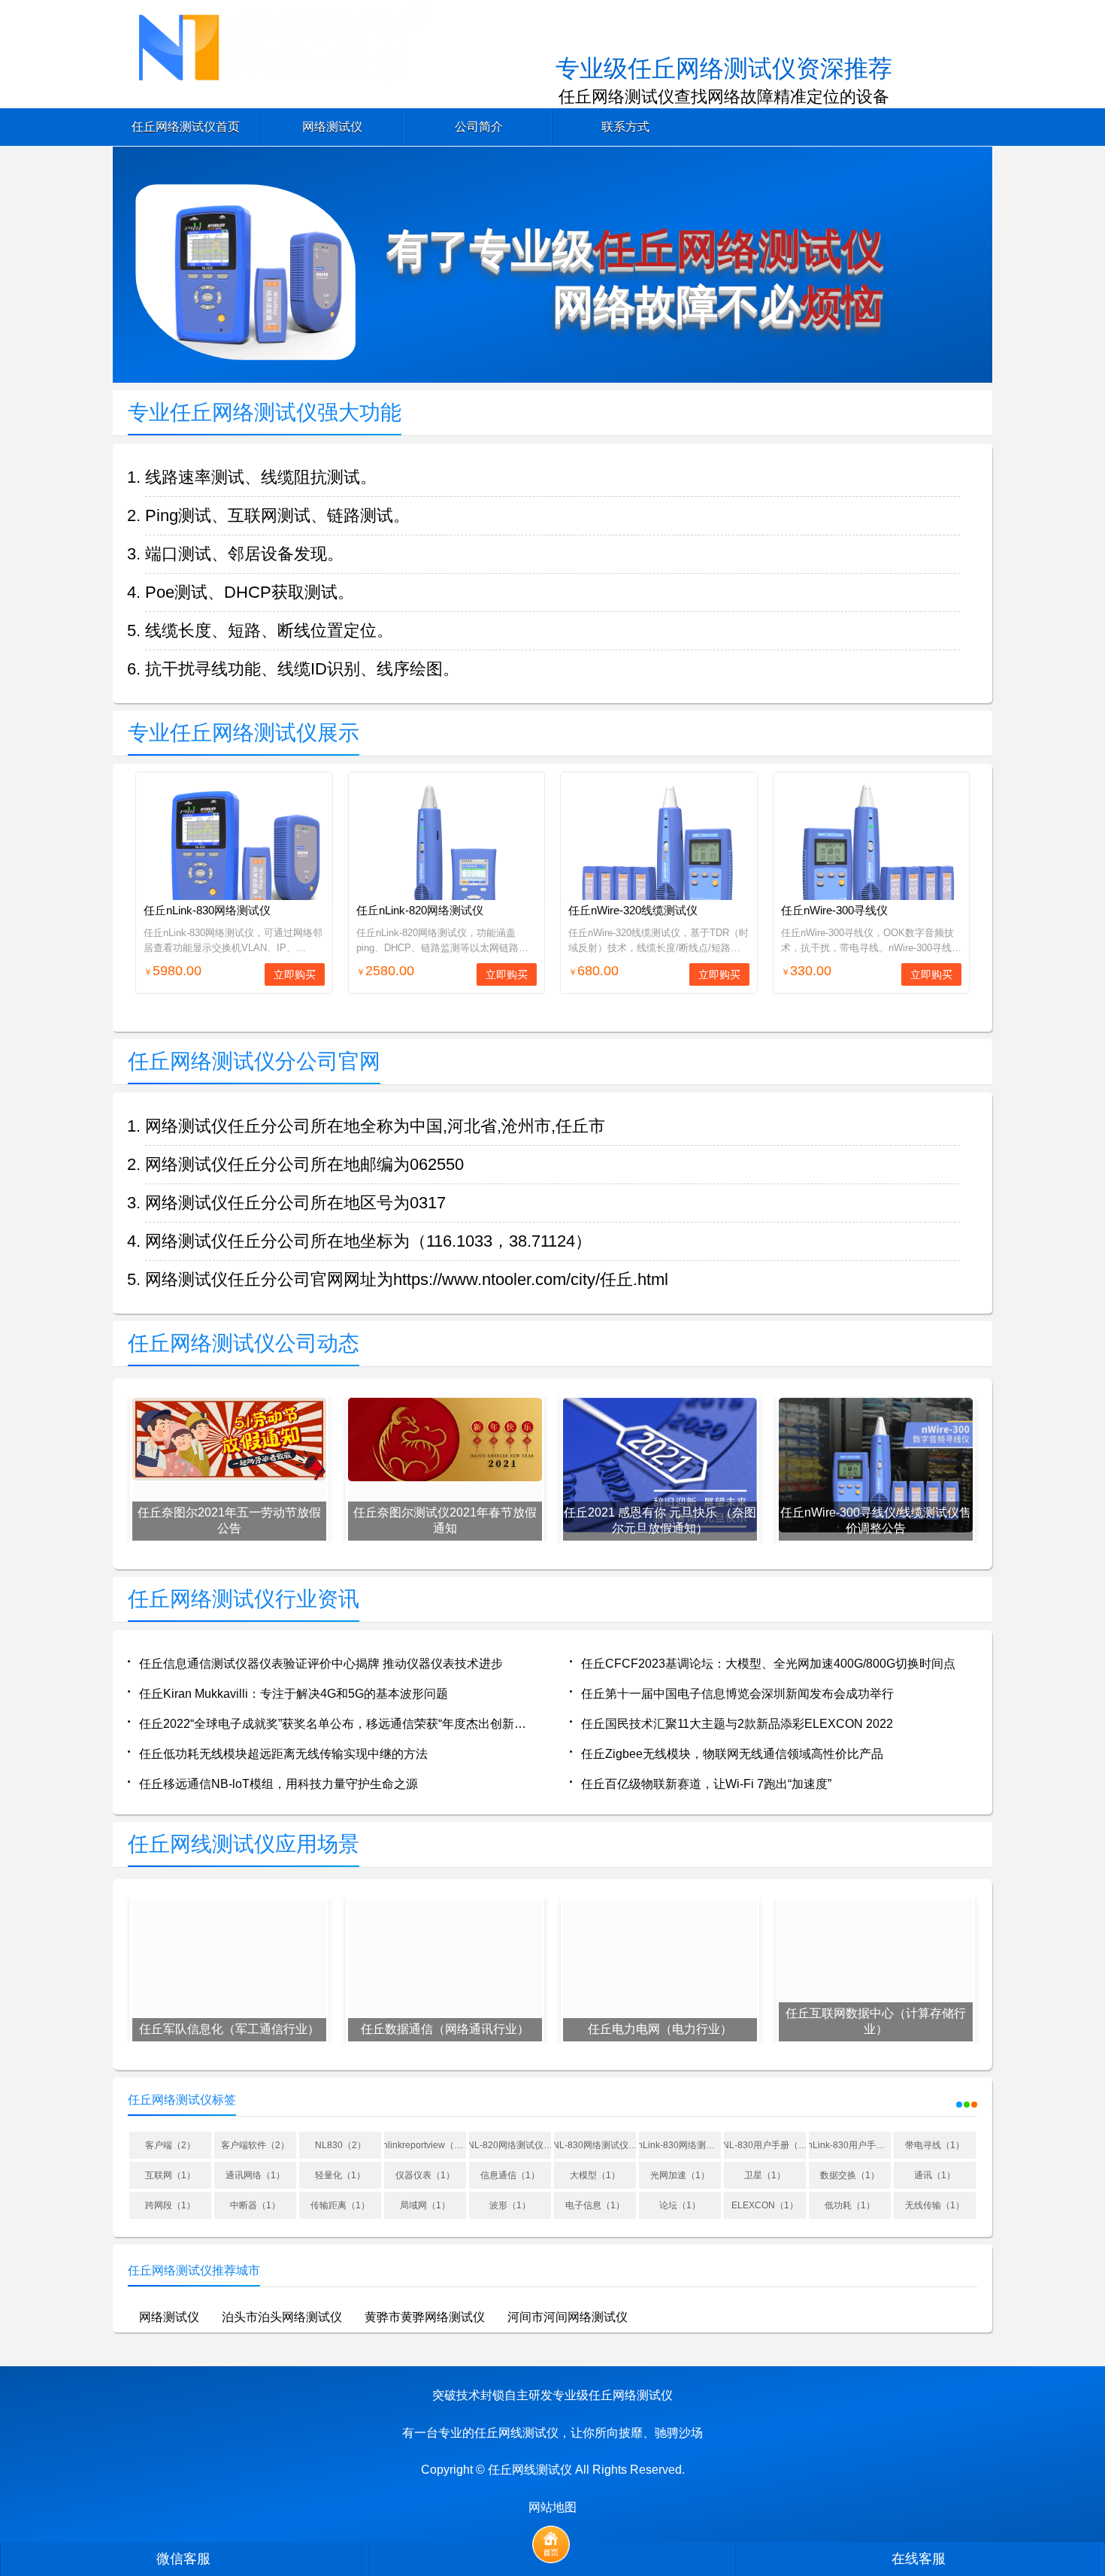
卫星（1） (765, 2175)
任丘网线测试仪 (530, 2470)
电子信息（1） (595, 2205)
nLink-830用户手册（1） (850, 2145)
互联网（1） (170, 2175)
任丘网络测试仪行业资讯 (244, 1599)
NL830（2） (341, 2145)
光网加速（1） (680, 2175)
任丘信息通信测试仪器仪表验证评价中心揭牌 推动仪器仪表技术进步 (321, 1664)
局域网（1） (425, 2205)
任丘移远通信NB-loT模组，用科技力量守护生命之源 (279, 1784)
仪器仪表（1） (425, 2175)
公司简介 (479, 127)
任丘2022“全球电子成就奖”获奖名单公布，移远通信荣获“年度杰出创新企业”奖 (337, 1724)
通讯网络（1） (255, 2175)
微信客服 (183, 2559)
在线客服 (919, 2559)
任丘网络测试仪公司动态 (244, 1343)
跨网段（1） (170, 2205)
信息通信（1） (510, 2175)
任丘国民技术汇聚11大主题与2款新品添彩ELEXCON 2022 (737, 1724)
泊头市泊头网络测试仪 (282, 2317)
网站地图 (552, 2507)
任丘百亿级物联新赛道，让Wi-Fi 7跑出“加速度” (706, 1784)
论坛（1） (680, 2205)
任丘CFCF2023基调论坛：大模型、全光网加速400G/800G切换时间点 (768, 1664)
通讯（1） (935, 2175)
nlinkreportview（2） (425, 2145)
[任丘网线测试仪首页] (551, 2544)
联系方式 (625, 127)
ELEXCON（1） (765, 2205)
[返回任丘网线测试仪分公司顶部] (1074, 2302)
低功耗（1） (850, 2205)
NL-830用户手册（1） (765, 2145)
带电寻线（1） (935, 2145)
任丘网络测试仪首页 (186, 127)
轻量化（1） (340, 2175)
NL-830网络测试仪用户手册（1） (595, 2145)
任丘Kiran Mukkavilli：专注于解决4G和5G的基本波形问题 (294, 1694)
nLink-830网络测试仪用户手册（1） (680, 2145)
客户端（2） (170, 2145)
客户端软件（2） (255, 2145)
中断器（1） (255, 2205)
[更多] (958, 2101)
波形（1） (510, 2205)
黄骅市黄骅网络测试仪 (425, 2317)
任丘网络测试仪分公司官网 (254, 1061)
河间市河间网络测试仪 (568, 2317)
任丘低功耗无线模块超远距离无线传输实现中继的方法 (283, 1754)
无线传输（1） (935, 2205)
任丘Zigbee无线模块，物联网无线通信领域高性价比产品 (732, 1754)
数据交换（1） (850, 2175)
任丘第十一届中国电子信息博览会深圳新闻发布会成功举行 (737, 1694)
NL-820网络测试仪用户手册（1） (510, 2145)
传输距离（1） (340, 2205)
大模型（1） (595, 2175)
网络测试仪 (332, 127)
